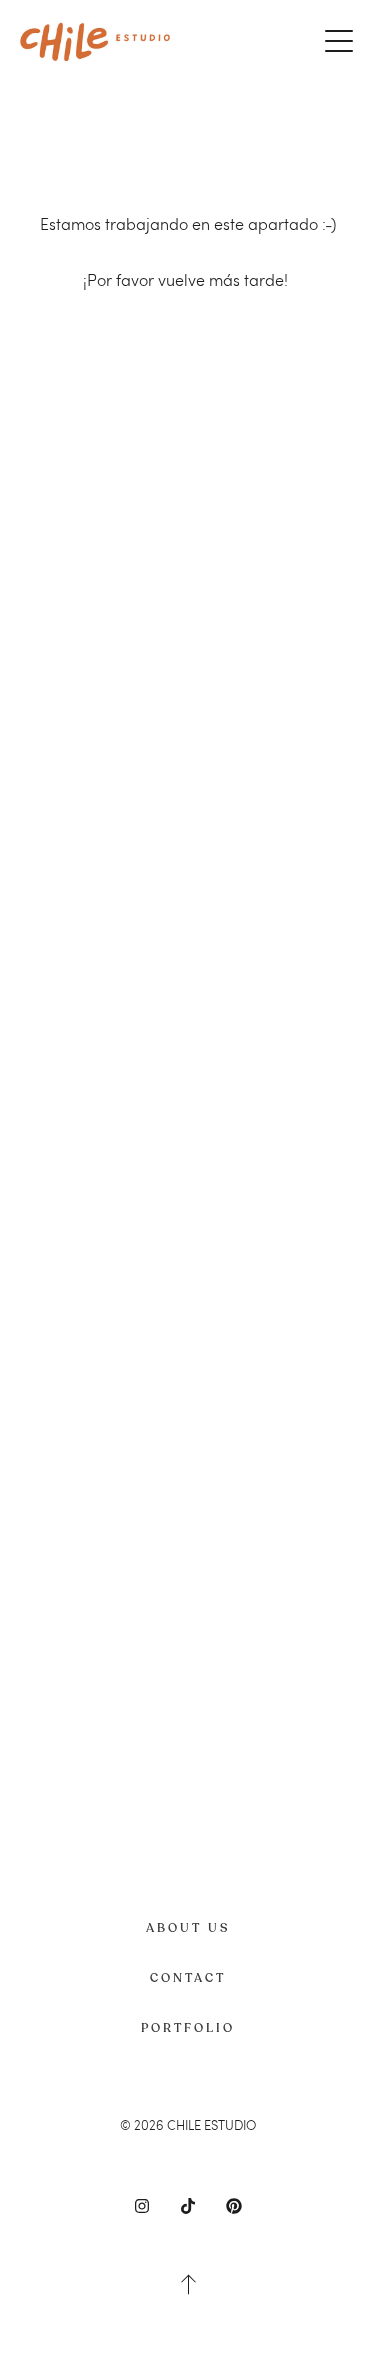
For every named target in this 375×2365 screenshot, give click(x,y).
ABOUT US (188, 1928)
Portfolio (188, 2028)
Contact (188, 1978)
